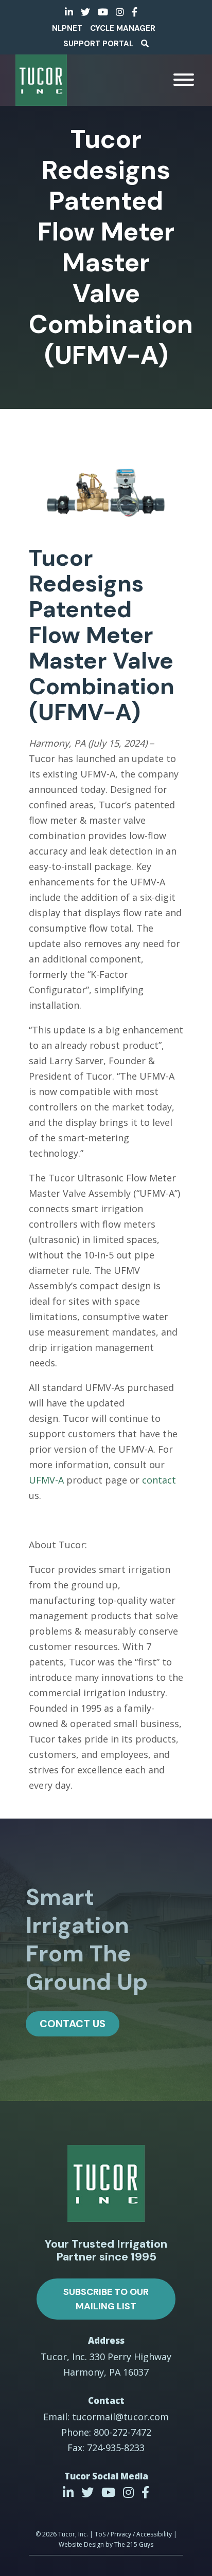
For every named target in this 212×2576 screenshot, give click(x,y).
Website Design (81, 2544)
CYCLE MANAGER (123, 28)
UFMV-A (48, 1480)
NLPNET (67, 28)
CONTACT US (73, 2024)
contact (159, 1480)
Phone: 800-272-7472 (106, 2432)
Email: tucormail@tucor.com (106, 2417)
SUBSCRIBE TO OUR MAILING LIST (106, 2299)
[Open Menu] (184, 80)
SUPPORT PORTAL (98, 44)
